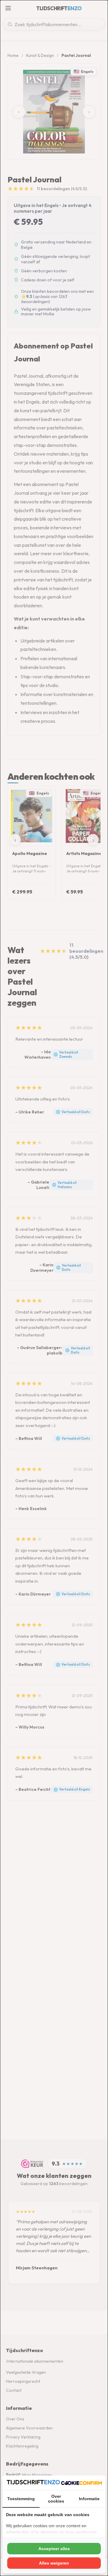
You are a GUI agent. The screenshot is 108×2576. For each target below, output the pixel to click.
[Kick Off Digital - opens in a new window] (81, 2483)
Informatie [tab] (89, 2499)
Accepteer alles (54, 2549)
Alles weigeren (54, 2563)
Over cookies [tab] (56, 2499)
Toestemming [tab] (21, 2499)
